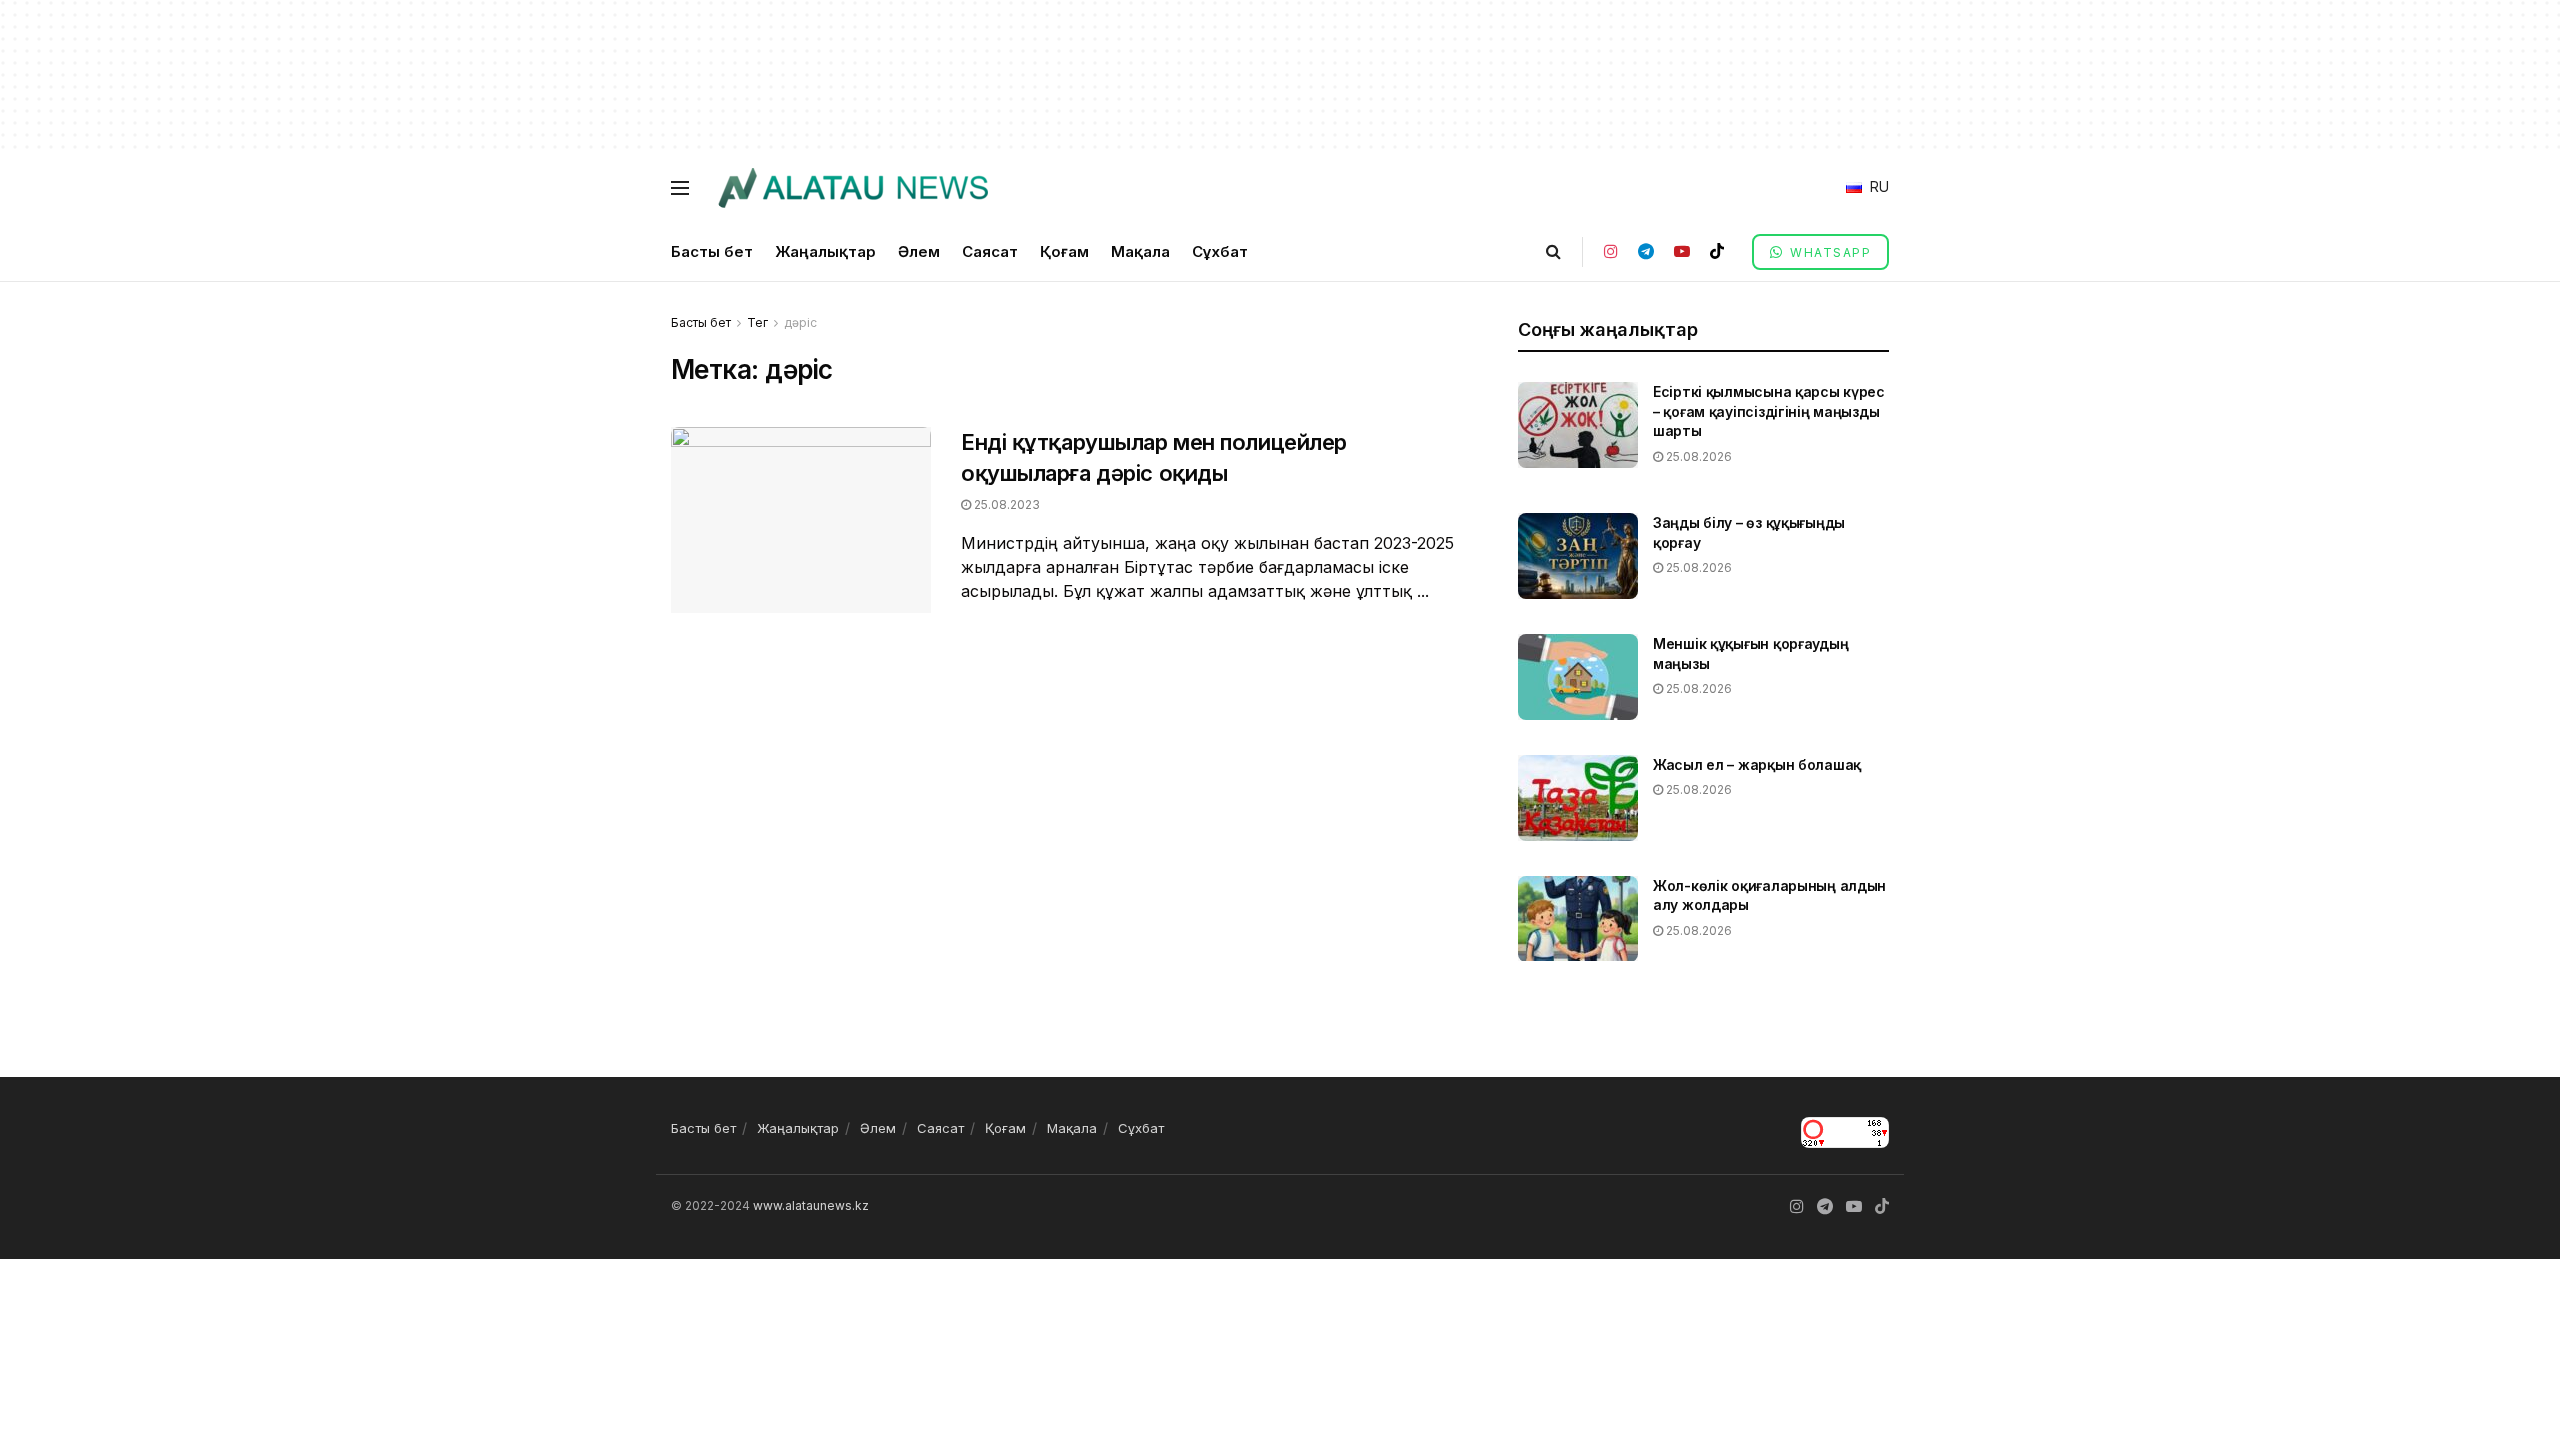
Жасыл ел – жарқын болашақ (1757, 764)
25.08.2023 (1005, 504)
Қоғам (1064, 251)
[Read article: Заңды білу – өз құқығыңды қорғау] (1578, 556)
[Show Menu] (680, 188)
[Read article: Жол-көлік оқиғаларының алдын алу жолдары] (1578, 919)
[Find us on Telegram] (1646, 251)
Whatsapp (1829, 252)
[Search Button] (1553, 251)
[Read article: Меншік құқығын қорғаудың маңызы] (1578, 677)
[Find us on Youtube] (1682, 251)
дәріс (800, 322)
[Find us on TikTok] (1717, 251)
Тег (757, 322)
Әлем (919, 251)
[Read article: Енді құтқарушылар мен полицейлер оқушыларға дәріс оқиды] (801, 520)
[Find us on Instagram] (1611, 251)
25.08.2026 (1697, 456)
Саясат (990, 251)
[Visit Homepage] (852, 188)
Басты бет (712, 251)
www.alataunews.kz (811, 1205)
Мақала (1140, 251)
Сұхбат (1220, 251)
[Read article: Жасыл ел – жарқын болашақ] (1578, 798)
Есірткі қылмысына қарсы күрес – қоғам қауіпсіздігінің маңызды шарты (1769, 411)
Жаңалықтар (825, 251)
